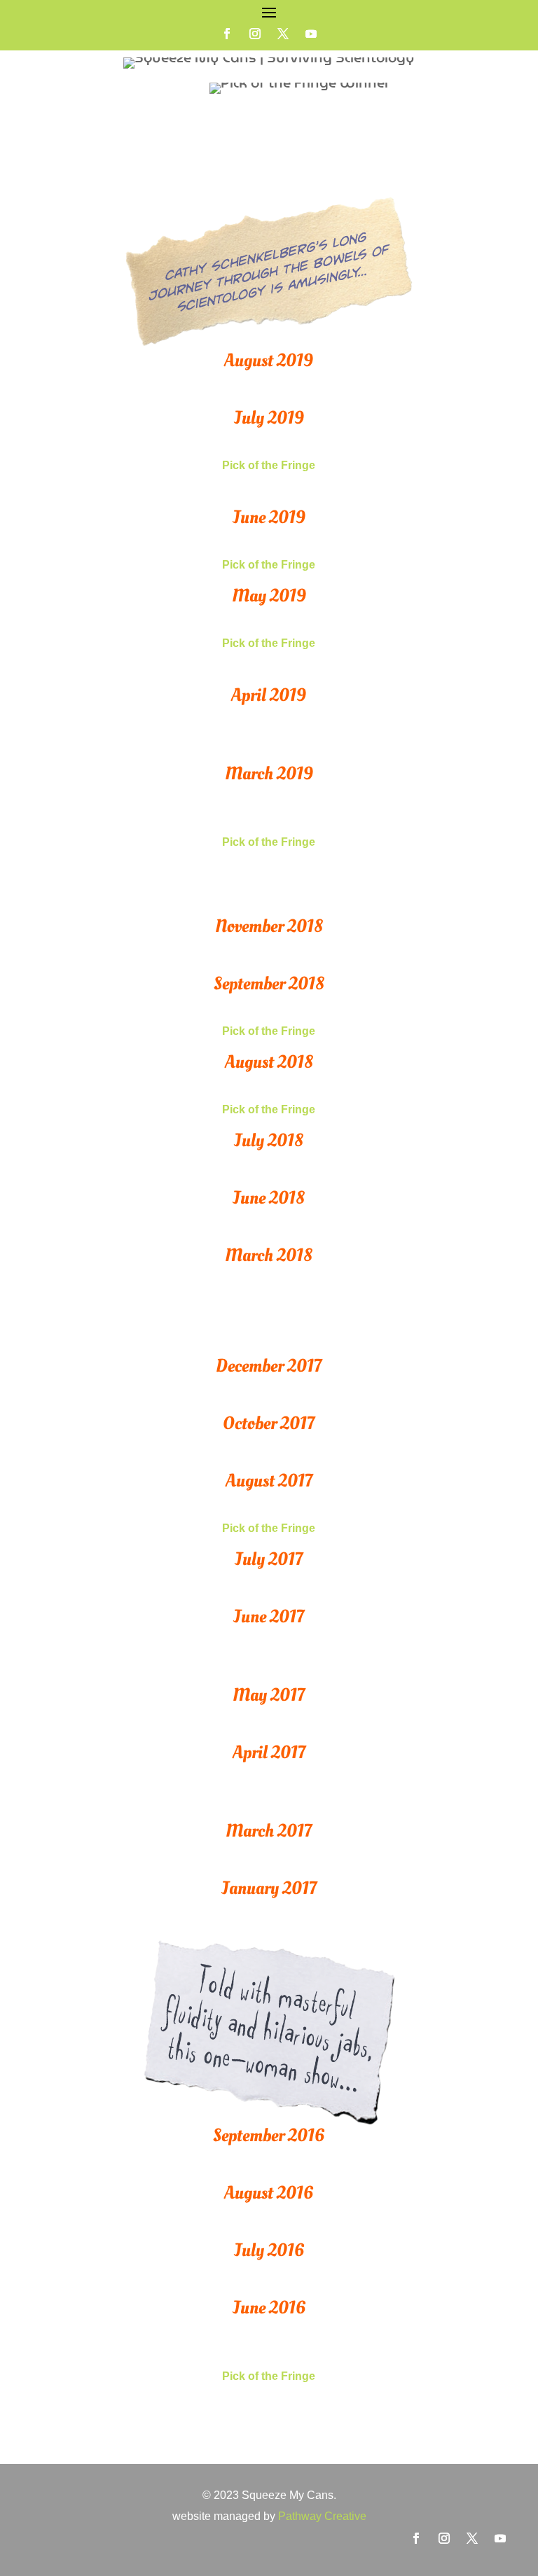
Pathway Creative (322, 2516)
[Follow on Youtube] (311, 34)
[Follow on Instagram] (255, 34)
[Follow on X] (283, 34)
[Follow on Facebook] (227, 34)
